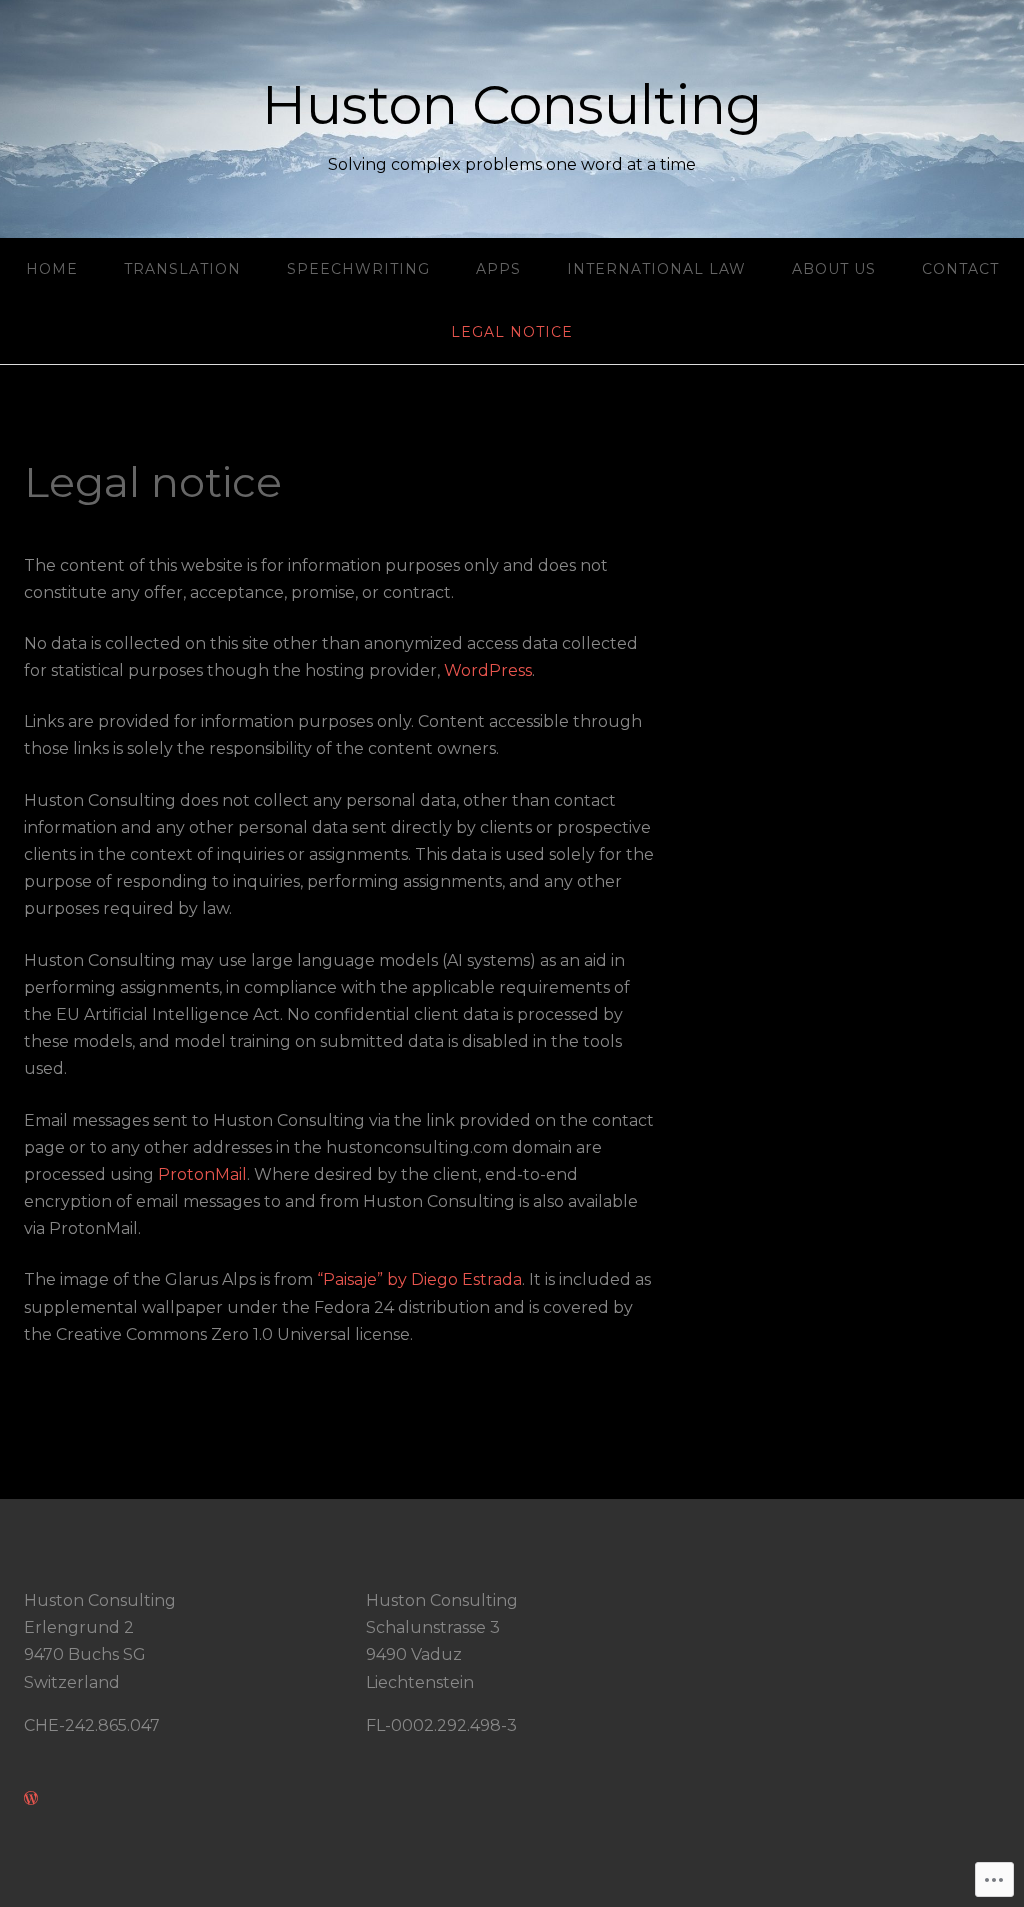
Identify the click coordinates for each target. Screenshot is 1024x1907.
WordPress (488, 670)
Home (52, 269)
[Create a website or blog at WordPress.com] (31, 1798)
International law (656, 269)
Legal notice (512, 332)
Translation (182, 269)
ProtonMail (202, 1174)
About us (834, 269)
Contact (960, 269)
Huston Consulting (512, 105)
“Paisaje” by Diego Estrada (419, 1279)
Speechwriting (358, 269)
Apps (498, 269)
